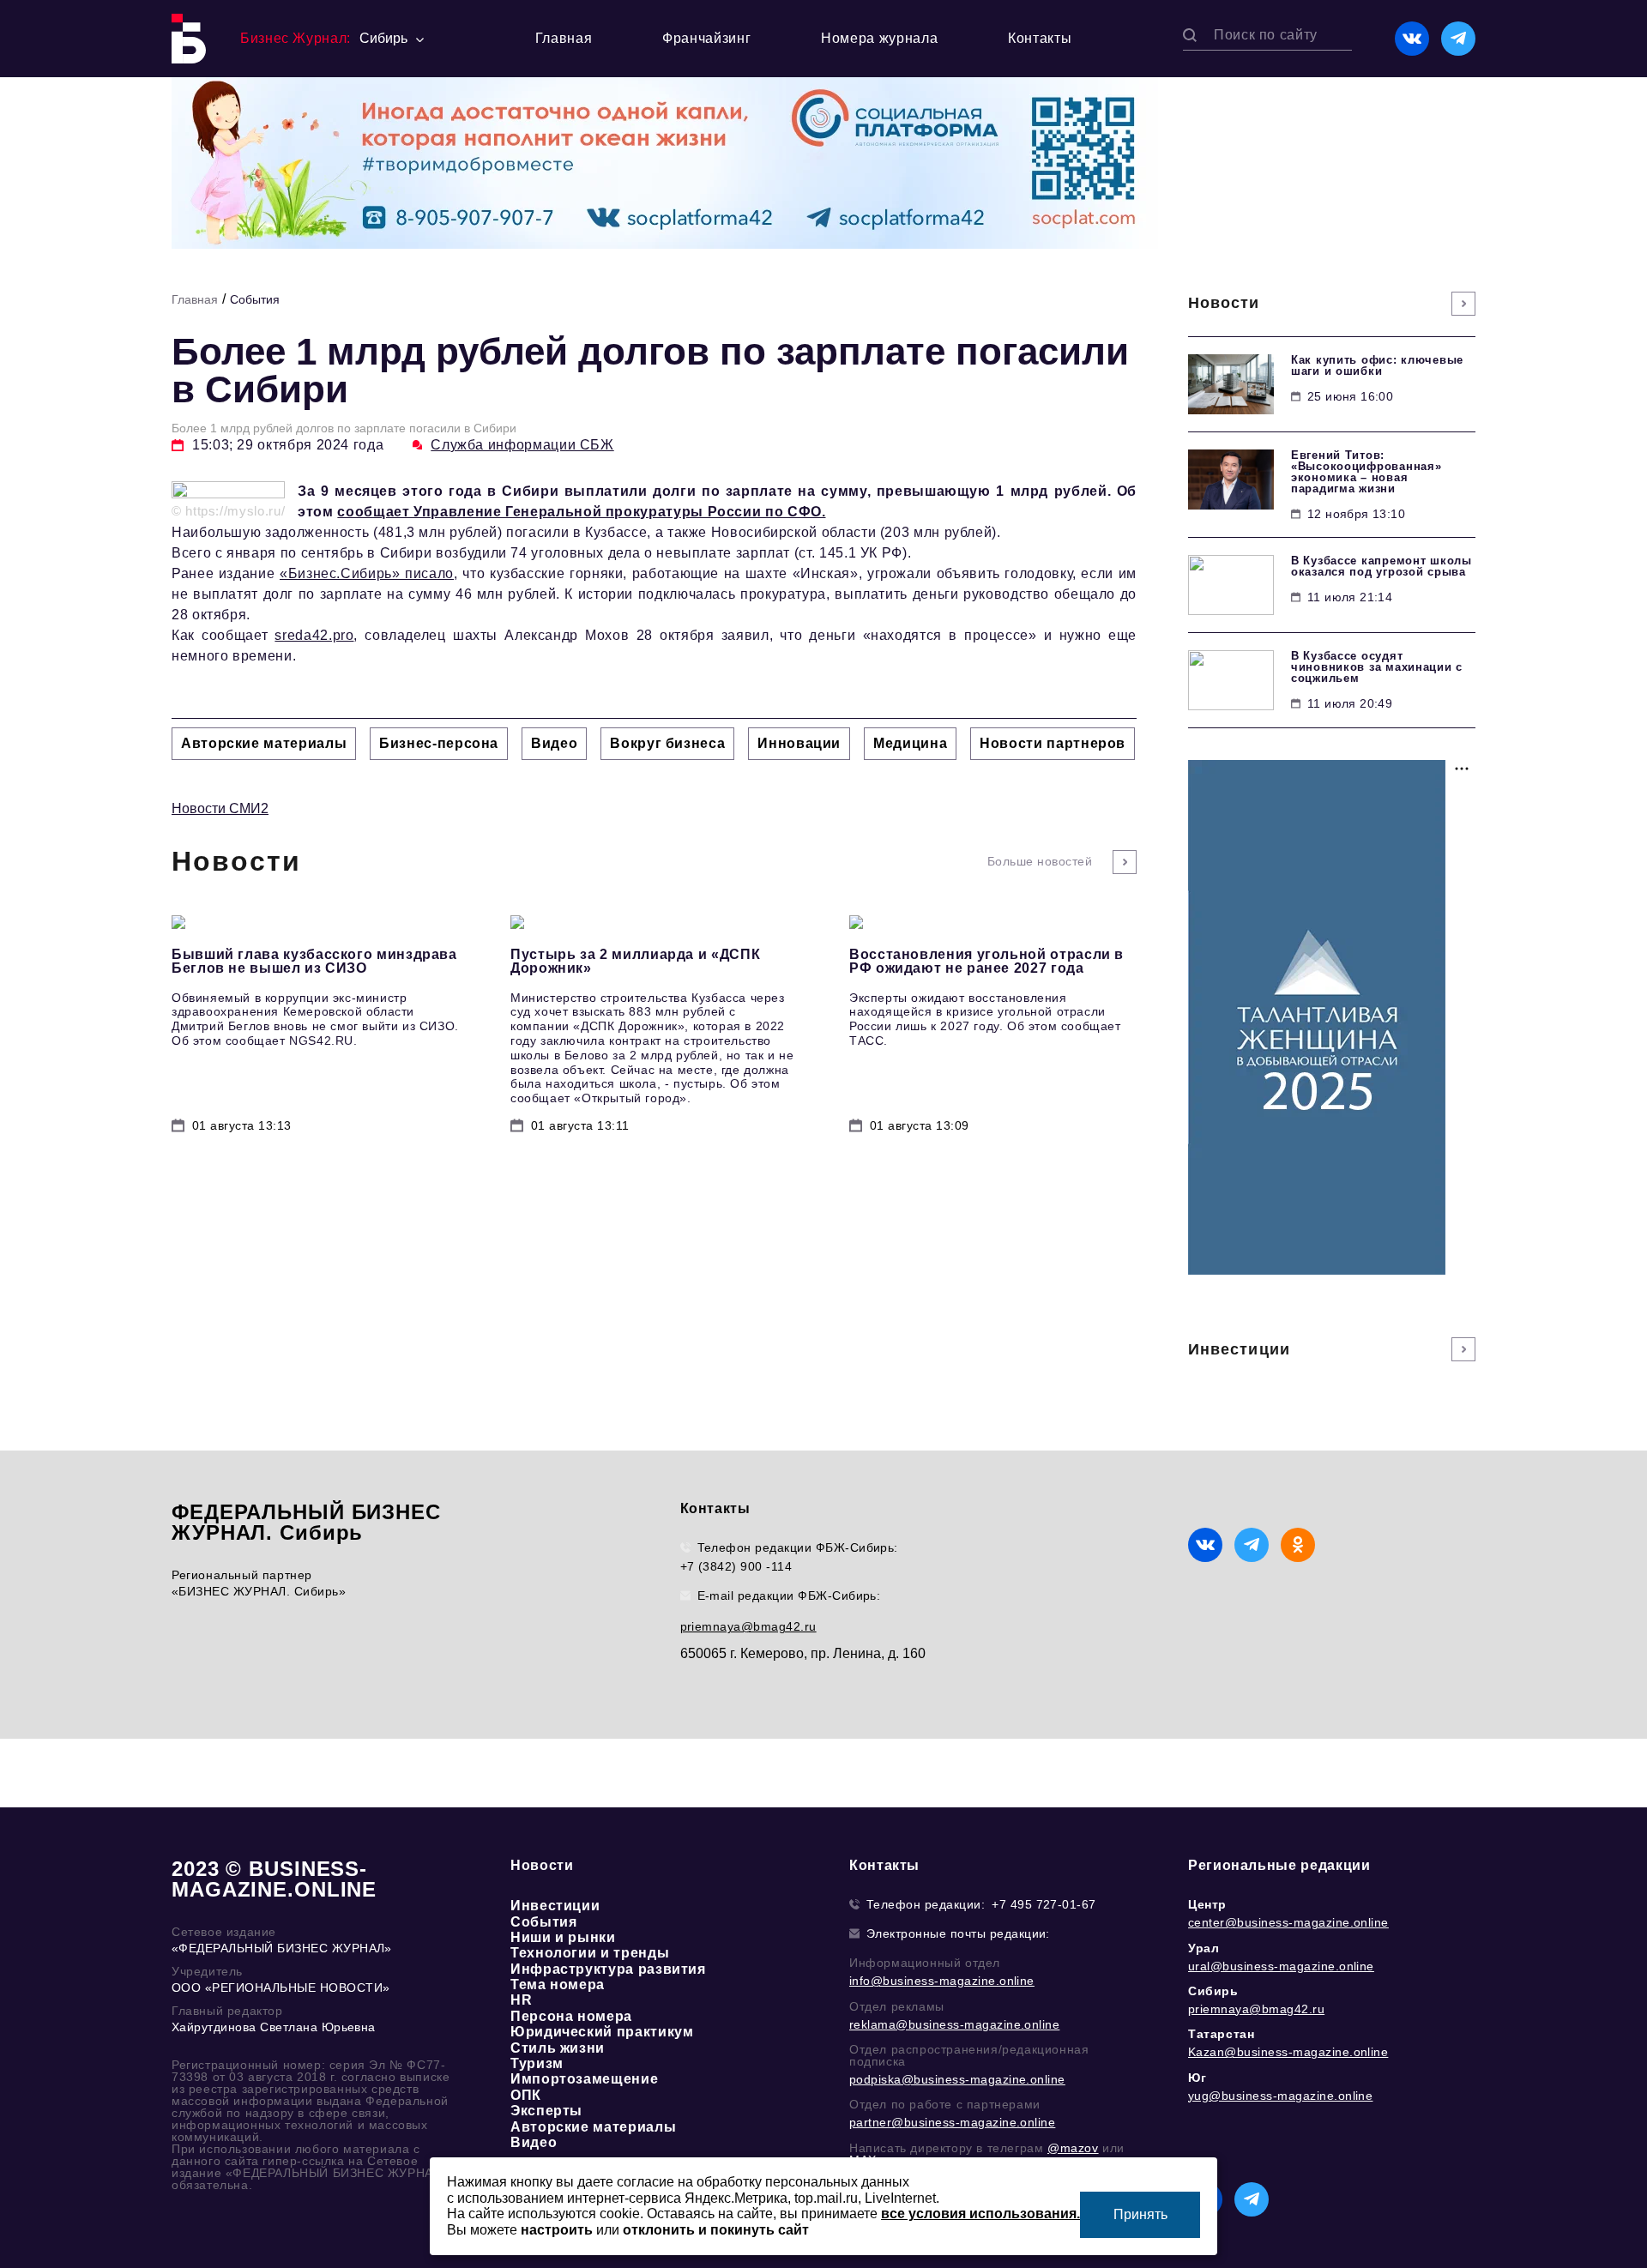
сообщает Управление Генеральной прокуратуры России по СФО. (581, 512)
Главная (564, 38)
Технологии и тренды (590, 1953)
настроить (557, 2230)
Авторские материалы (593, 2127)
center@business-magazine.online (1288, 1922)
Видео (534, 2142)
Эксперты (546, 2111)
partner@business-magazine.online (952, 2122)
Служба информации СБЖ (522, 445)
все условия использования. (980, 2214)
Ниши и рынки (563, 1937)
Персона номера (571, 2016)
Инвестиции (555, 1906)
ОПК (526, 2095)
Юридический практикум (602, 2032)
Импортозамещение (584, 2079)
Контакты (1040, 38)
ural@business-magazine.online (1281, 1966)
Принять (1140, 2214)
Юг (1197, 2078)
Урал (1204, 1948)
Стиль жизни (558, 2048)
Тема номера (558, 1985)
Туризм (537, 2063)
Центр (1207, 1904)
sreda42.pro (314, 635)
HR (521, 2000)
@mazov (1073, 2148)
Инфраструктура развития (608, 1969)
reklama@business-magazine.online (954, 2024)
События (255, 299)
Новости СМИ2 (220, 808)
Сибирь (1213, 1991)
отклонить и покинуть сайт (716, 2230)
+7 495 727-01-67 (1044, 1904)
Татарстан (1221, 2034)
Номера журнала (879, 38)
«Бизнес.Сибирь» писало (367, 573)
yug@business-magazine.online (1280, 2096)
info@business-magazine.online (942, 1981)
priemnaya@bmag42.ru (748, 1626)
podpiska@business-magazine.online (957, 2079)
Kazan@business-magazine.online (1288, 2052)
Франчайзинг (706, 38)
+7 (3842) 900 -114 (736, 1566)
